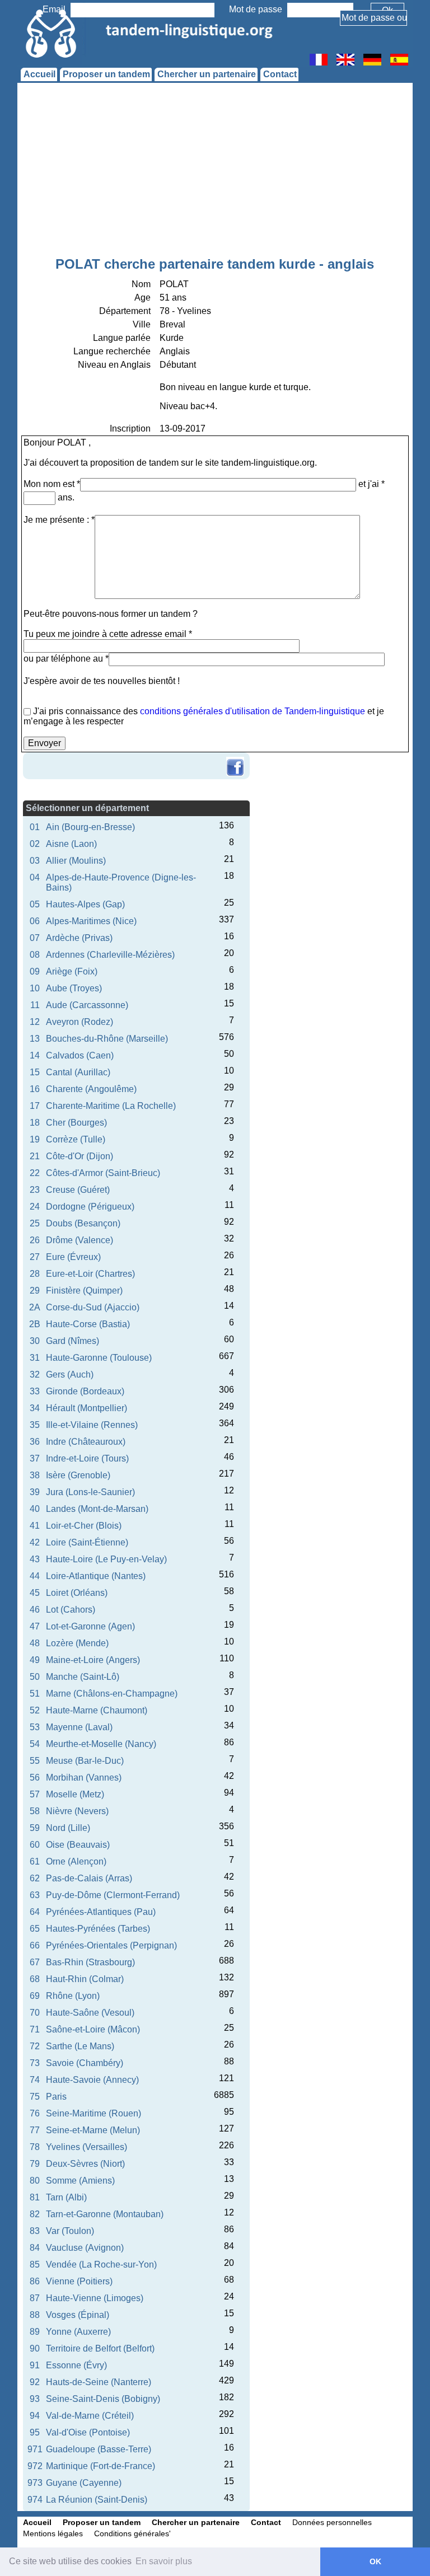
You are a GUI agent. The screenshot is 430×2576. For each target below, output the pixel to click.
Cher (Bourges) (76, 1123)
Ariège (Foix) (72, 971)
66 (35, 1945)
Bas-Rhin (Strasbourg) (90, 1962)
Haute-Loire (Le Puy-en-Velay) (106, 1559)
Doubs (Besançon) (83, 1223)
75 (35, 2097)
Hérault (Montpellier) (87, 1408)
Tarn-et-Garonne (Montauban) (105, 2214)
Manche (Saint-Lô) (83, 1677)
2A (35, 1307)
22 (35, 1173)
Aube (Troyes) (74, 988)
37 (35, 1458)
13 (35, 1039)
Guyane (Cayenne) (84, 2483)
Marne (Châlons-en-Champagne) (112, 1694)
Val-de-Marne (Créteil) (90, 2416)
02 (35, 844)
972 (35, 2466)
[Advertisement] (215, 172)
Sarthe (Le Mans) (80, 2046)
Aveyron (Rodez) (80, 1022)
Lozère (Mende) (77, 1643)
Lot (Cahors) (71, 1610)
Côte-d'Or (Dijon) (80, 1156)
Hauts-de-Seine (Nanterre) (99, 2382)
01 (35, 827)
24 (35, 1207)
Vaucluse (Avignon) (85, 2248)
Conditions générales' (132, 2533)
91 (35, 2365)
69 (35, 1996)
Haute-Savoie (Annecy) (92, 2080)
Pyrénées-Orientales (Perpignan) (111, 1945)
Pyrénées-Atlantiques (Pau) (101, 1912)
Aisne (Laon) (71, 844)
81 (35, 2197)
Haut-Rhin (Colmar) (85, 1979)
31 (35, 1358)
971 (35, 2449)
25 (35, 1223)
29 (35, 1291)
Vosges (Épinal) (78, 2315)
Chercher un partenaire (207, 74)
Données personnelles (332, 2522)
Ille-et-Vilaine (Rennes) (92, 1425)
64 (35, 1912)
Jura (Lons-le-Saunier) (90, 1492)
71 (35, 2029)
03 (35, 861)
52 (35, 1710)
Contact (280, 74)
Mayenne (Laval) (79, 1727)
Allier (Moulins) (76, 861)
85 (35, 2264)
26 (35, 1240)
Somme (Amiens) (80, 2181)
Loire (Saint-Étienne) (87, 1542)
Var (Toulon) (70, 2231)
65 (35, 1929)
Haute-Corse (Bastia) (88, 1324)
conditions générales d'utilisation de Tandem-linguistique (253, 711)
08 (35, 955)
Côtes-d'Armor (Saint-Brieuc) (103, 1173)
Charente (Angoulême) (91, 1089)
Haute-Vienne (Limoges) (95, 2298)
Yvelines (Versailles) (87, 2147)
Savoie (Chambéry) (85, 2063)
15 (35, 1072)
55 (35, 1761)
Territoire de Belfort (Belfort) (100, 2348)
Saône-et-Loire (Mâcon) (93, 2029)
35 (35, 1425)
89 (35, 2332)
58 (35, 1811)
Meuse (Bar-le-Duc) (85, 1761)
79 (35, 2164)
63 (35, 1895)
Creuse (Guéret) (78, 1190)
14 (35, 1055)
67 (35, 1962)
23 (35, 1190)
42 (35, 1542)
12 (35, 1022)
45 (35, 1593)
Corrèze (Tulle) (76, 1139)
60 (35, 1845)
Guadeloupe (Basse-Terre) (99, 2449)
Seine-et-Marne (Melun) (93, 2130)
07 (35, 938)
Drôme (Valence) (80, 1240)
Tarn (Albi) (66, 2197)
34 (35, 1408)
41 (35, 1526)
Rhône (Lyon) (73, 1996)
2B (35, 1324)
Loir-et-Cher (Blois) (84, 1526)
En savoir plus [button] (164, 2561)
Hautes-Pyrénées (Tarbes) (98, 1929)
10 (35, 988)
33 (35, 1391)
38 (35, 1475)
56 (35, 1778)
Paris (56, 2097)
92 (35, 2382)
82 (35, 2214)
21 (35, 1156)
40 (35, 1509)
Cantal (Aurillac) (78, 1072)
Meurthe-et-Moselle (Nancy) (101, 1744)
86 (35, 2281)
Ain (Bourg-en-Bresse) (90, 827)
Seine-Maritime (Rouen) (94, 2113)
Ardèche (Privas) (79, 938)
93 (35, 2399)
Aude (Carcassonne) (87, 1005)
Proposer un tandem (106, 74)
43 (35, 1559)
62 (35, 1878)
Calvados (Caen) (80, 1055)
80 (35, 2181)
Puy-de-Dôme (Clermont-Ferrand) (113, 1895)
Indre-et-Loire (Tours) (87, 1458)
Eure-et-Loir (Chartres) (90, 1274)
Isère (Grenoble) (78, 1475)
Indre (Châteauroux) (86, 1442)
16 (35, 1089)
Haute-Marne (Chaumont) (97, 1710)
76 (35, 2113)
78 (35, 2147)
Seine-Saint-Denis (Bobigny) (103, 2399)
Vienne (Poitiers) (79, 2281)
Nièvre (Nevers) (77, 1811)
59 (35, 1828)
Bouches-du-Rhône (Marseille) (107, 1039)
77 (35, 2130)
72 (35, 2046)
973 (35, 2483)
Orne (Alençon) (76, 1861)
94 (35, 2416)
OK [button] (375, 2561)
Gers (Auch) (70, 1374)
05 (35, 904)
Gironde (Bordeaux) (85, 1391)
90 (35, 2348)
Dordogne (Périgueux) (90, 1207)
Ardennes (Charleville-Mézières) (110, 955)
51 (35, 1694)
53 (35, 1727)
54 (35, 1744)
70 (35, 2013)
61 (35, 1861)
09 (35, 971)
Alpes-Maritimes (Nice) (91, 921)
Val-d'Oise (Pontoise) (88, 2432)
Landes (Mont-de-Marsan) (97, 1509)
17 (35, 1106)
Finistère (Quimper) (84, 1291)
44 (35, 1576)
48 (35, 1643)
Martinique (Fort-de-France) (101, 2466)
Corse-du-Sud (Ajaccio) (93, 1307)
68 (35, 1979)
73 (35, 2063)
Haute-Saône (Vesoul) (90, 2013)
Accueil (39, 74)
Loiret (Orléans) (77, 1593)
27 (35, 1257)
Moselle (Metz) (75, 1794)
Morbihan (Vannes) (84, 1778)
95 (35, 2432)
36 (35, 1442)
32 (35, 1374)
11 (35, 1005)
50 (35, 1677)
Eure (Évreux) (73, 1257)
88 (35, 2315)
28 (35, 1274)
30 (35, 1341)
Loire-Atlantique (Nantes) (96, 1576)
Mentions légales (53, 2533)
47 (35, 1626)
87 (35, 2298)
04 (35, 877)
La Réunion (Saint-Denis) (97, 2500)
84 (35, 2248)
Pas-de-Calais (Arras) (89, 1878)
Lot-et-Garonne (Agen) (90, 1626)
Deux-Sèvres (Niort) (85, 2164)
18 (35, 1123)
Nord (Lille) (68, 1828)
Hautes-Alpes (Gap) (85, 904)
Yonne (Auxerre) (78, 2332)
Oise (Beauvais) (78, 1845)
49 (35, 1660)
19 (35, 1139)
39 (35, 1492)
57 (35, 1794)
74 (35, 2080)
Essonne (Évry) (76, 2365)
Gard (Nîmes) (73, 1341)
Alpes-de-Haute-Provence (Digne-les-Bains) (121, 882)
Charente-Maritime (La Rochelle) (111, 1106)
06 (35, 921)
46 (35, 1610)
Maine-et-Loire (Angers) (93, 1660)
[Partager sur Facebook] (235, 758)
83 (35, 2231)
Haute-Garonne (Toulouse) (99, 1358)
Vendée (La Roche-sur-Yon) (101, 2264)
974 (35, 2500)
